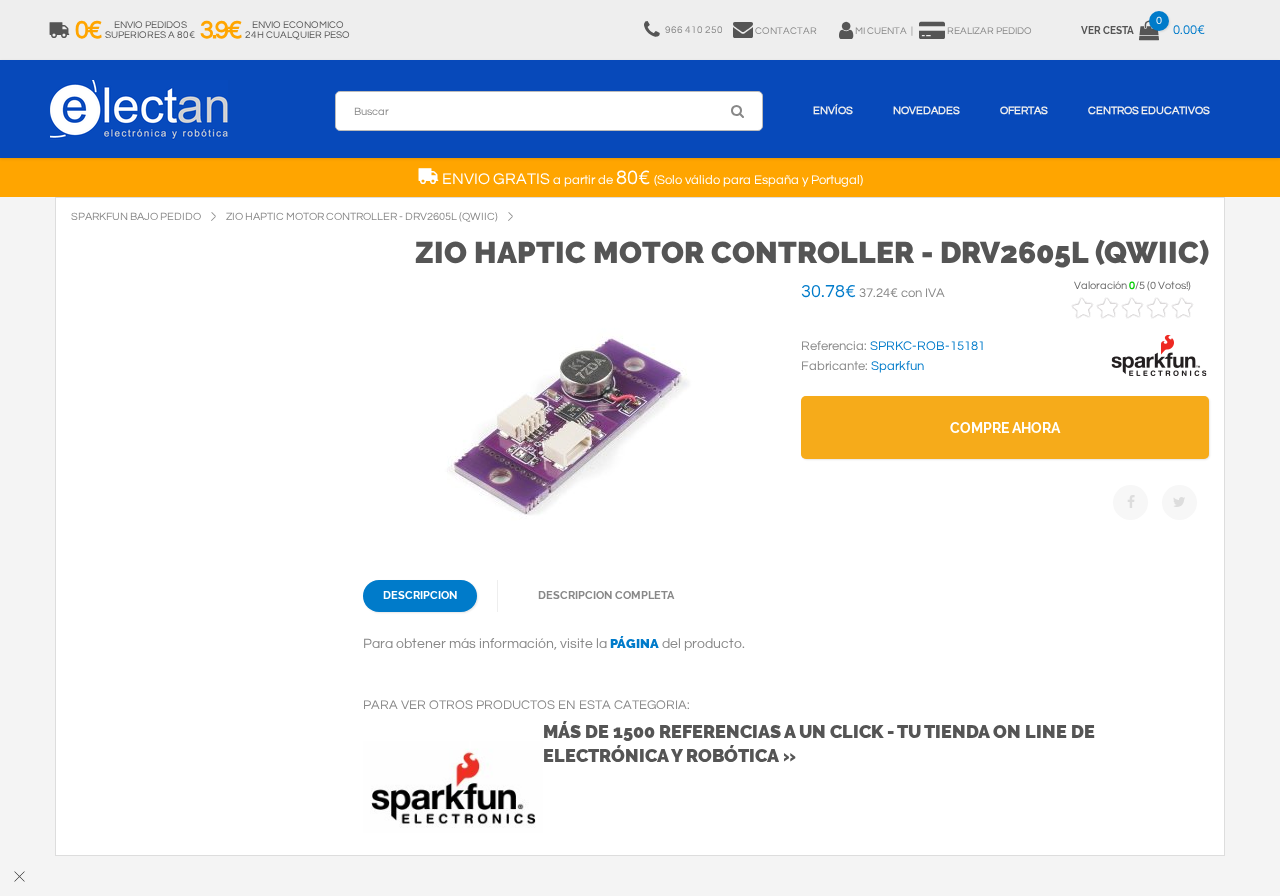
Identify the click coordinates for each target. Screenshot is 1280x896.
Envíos (833, 110)
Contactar (786, 31)
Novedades (926, 110)
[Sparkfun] (1159, 377)
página (634, 643)
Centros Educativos (1149, 110)
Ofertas (1024, 110)
